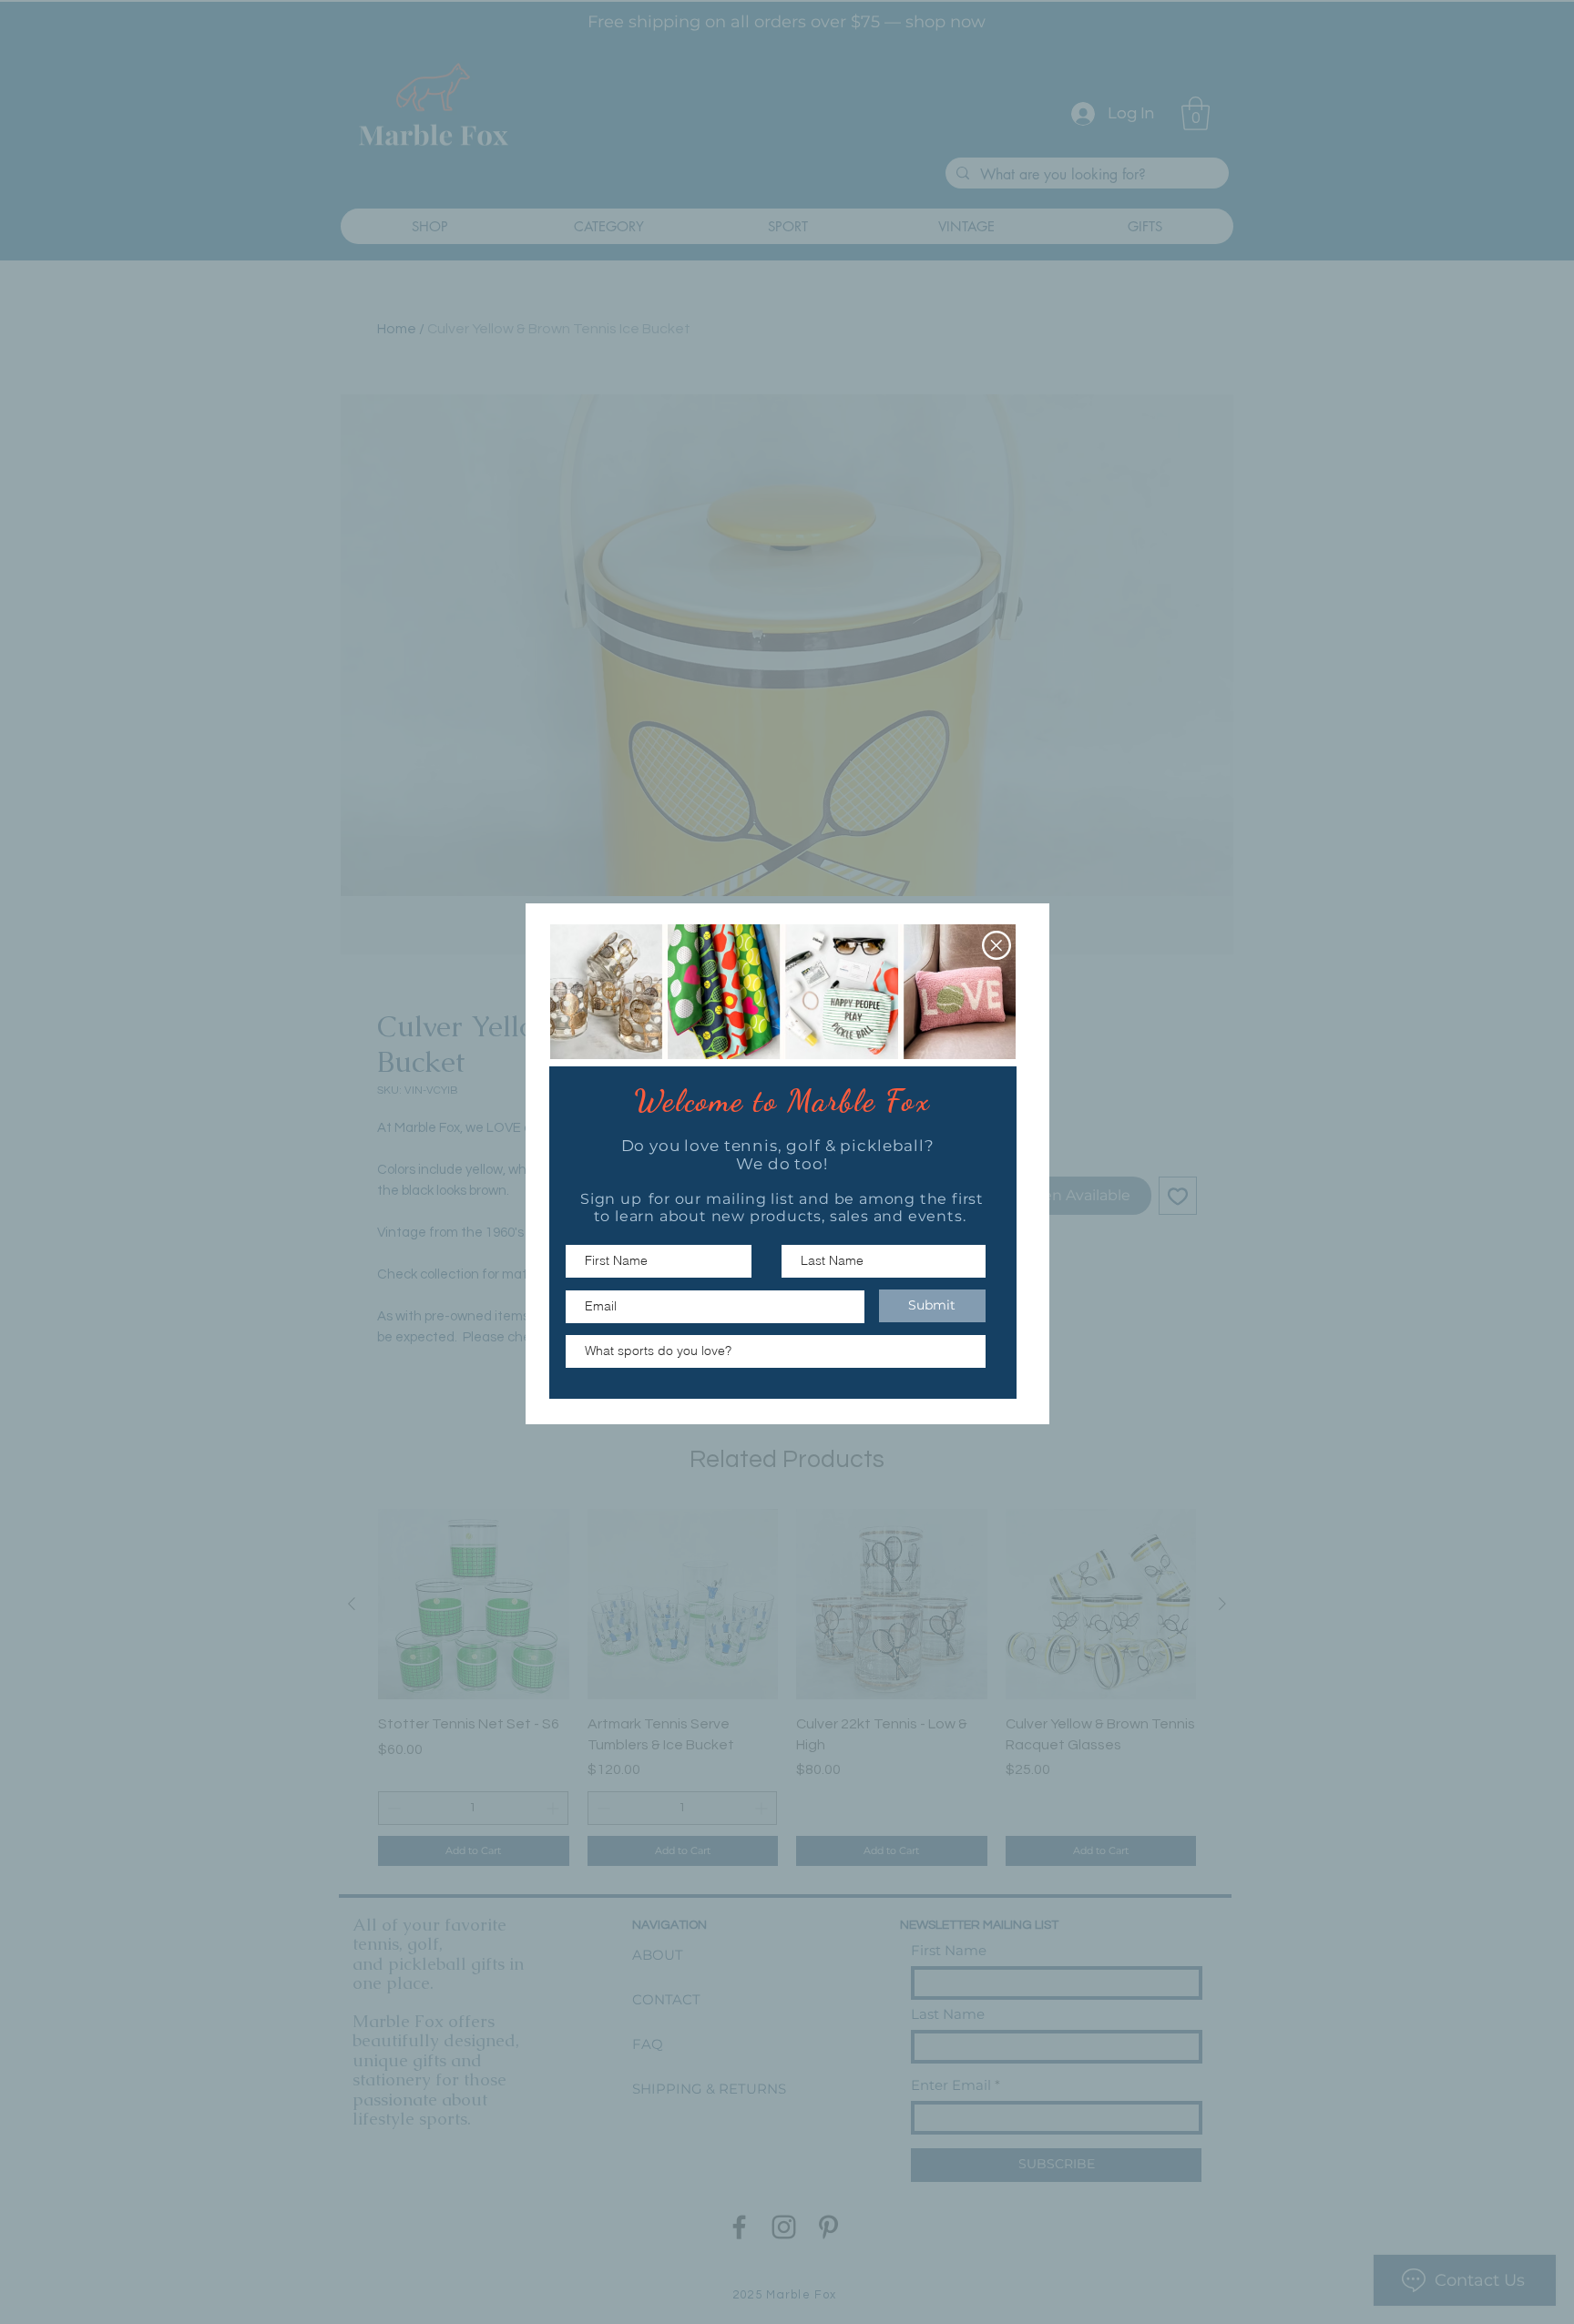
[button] (997, 945)
